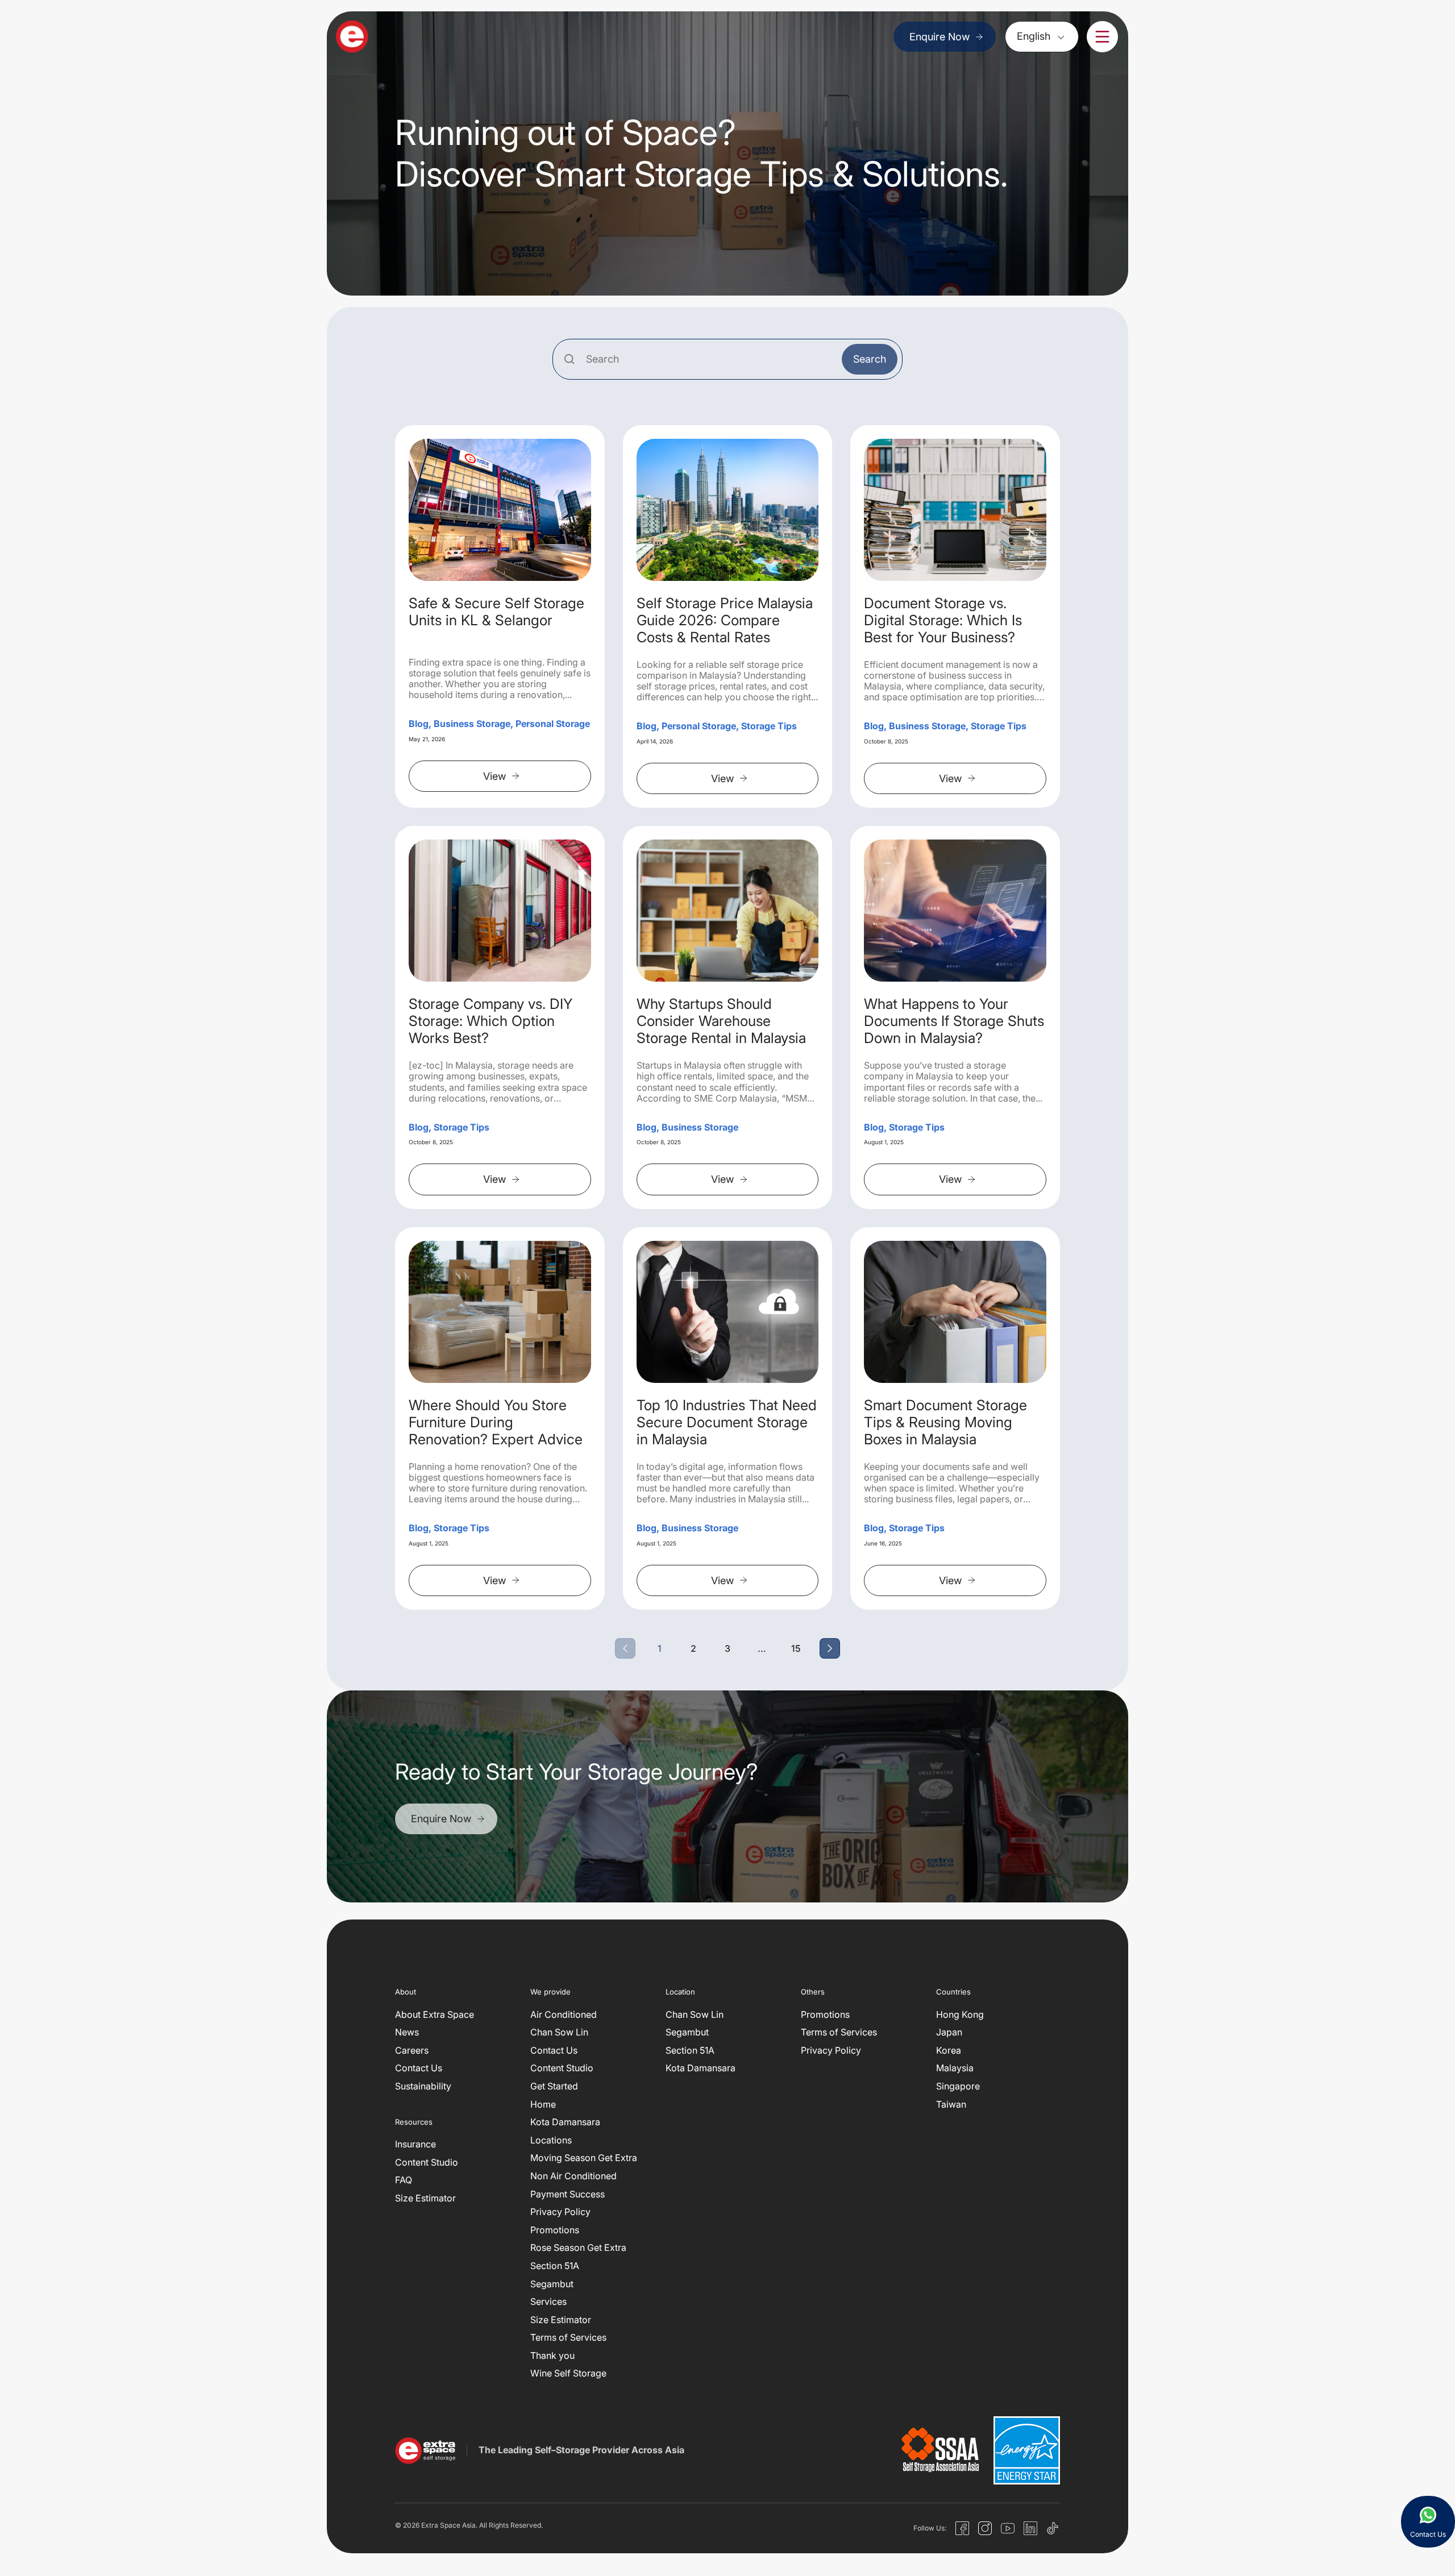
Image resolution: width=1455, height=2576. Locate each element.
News (407, 2032)
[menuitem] (1042, 36)
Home (543, 2104)
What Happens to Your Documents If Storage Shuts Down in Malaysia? (954, 1021)
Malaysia (955, 2068)
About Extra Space (435, 2014)
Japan (949, 2032)
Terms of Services (568, 2337)
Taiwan (951, 2104)
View (494, 776)
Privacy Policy (560, 2212)
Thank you (552, 2355)
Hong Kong (960, 2014)
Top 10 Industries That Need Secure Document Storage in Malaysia (727, 1422)
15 (796, 1649)
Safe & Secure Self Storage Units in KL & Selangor (496, 612)
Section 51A (555, 2265)
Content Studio (427, 2162)
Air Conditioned (564, 2014)
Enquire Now (939, 37)
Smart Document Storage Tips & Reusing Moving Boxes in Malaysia (945, 1422)
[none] (1042, 36)
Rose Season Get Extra (578, 2247)
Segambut (552, 2283)
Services (548, 2301)
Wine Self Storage (568, 2373)
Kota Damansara (565, 2122)
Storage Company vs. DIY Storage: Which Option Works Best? (490, 1021)
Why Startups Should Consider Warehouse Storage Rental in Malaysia (721, 1021)
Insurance (415, 2144)
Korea (949, 2050)
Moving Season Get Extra (584, 2158)
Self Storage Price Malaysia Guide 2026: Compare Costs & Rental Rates (725, 620)
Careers (412, 2050)
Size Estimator (425, 2198)
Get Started (554, 2086)
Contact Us (419, 2068)
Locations (551, 2139)
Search (870, 359)
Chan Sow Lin (559, 2032)
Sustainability (423, 2086)
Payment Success (568, 2193)
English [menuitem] (1034, 36)
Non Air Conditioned (573, 2176)
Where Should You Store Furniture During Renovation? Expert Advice (496, 1422)
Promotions (555, 2229)
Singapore (958, 2086)
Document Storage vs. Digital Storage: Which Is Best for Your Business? (943, 620)
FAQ (404, 2180)
